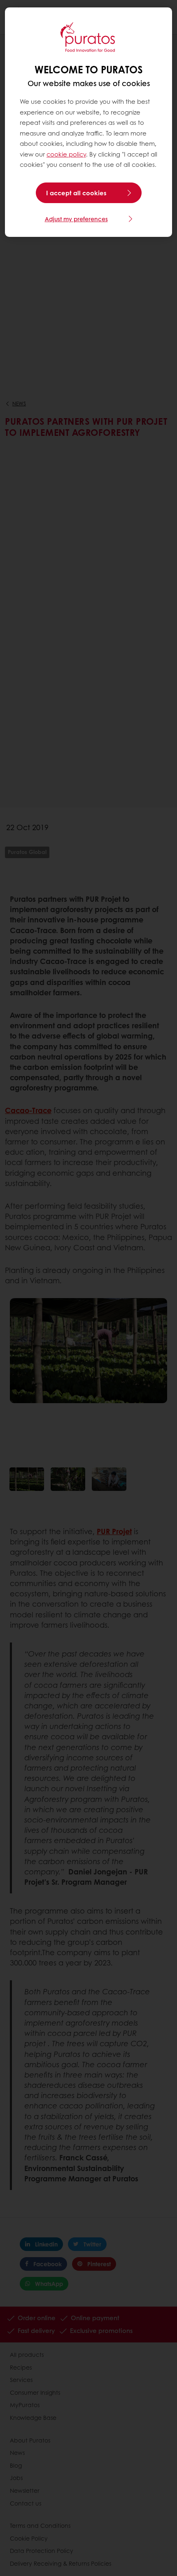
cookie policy (66, 154)
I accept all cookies (76, 193)
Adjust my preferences (76, 219)
